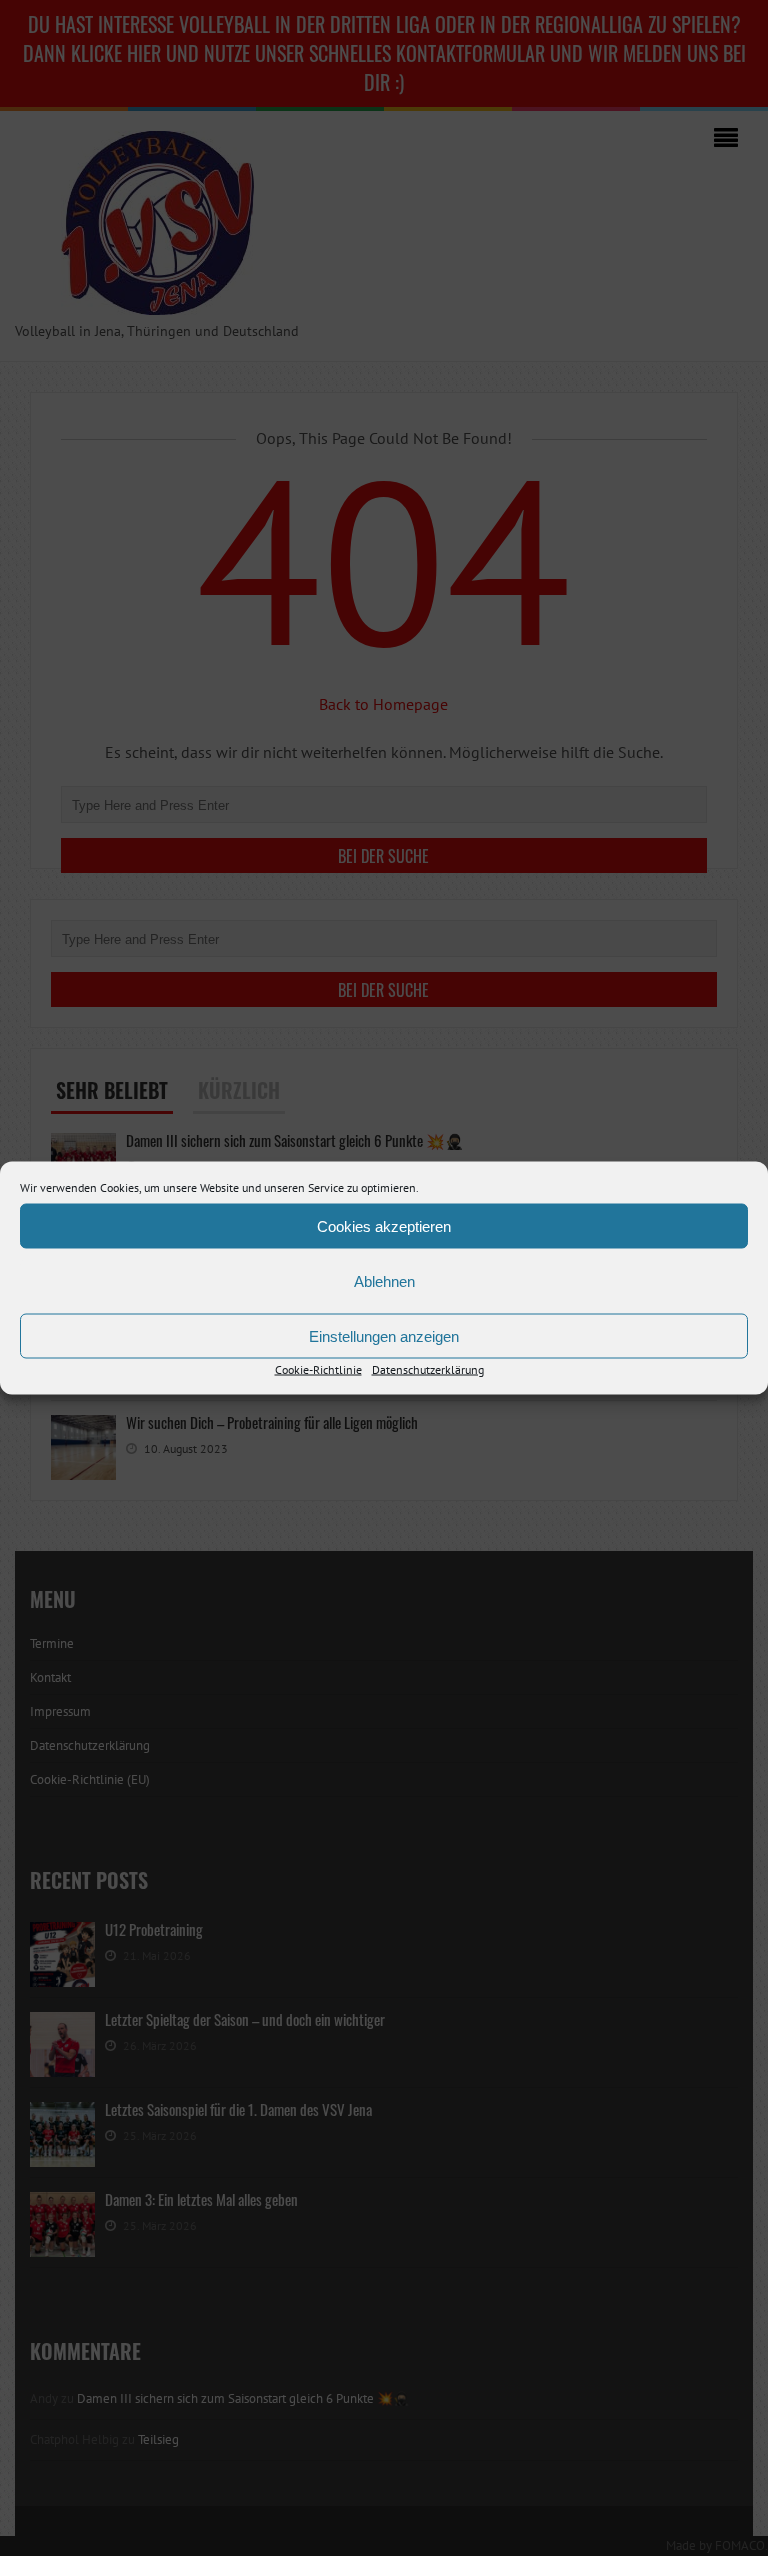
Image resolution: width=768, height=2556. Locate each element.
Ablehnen (384, 1280)
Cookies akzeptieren (384, 1225)
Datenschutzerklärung (428, 1369)
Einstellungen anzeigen (384, 1335)
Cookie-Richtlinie (318, 1369)
